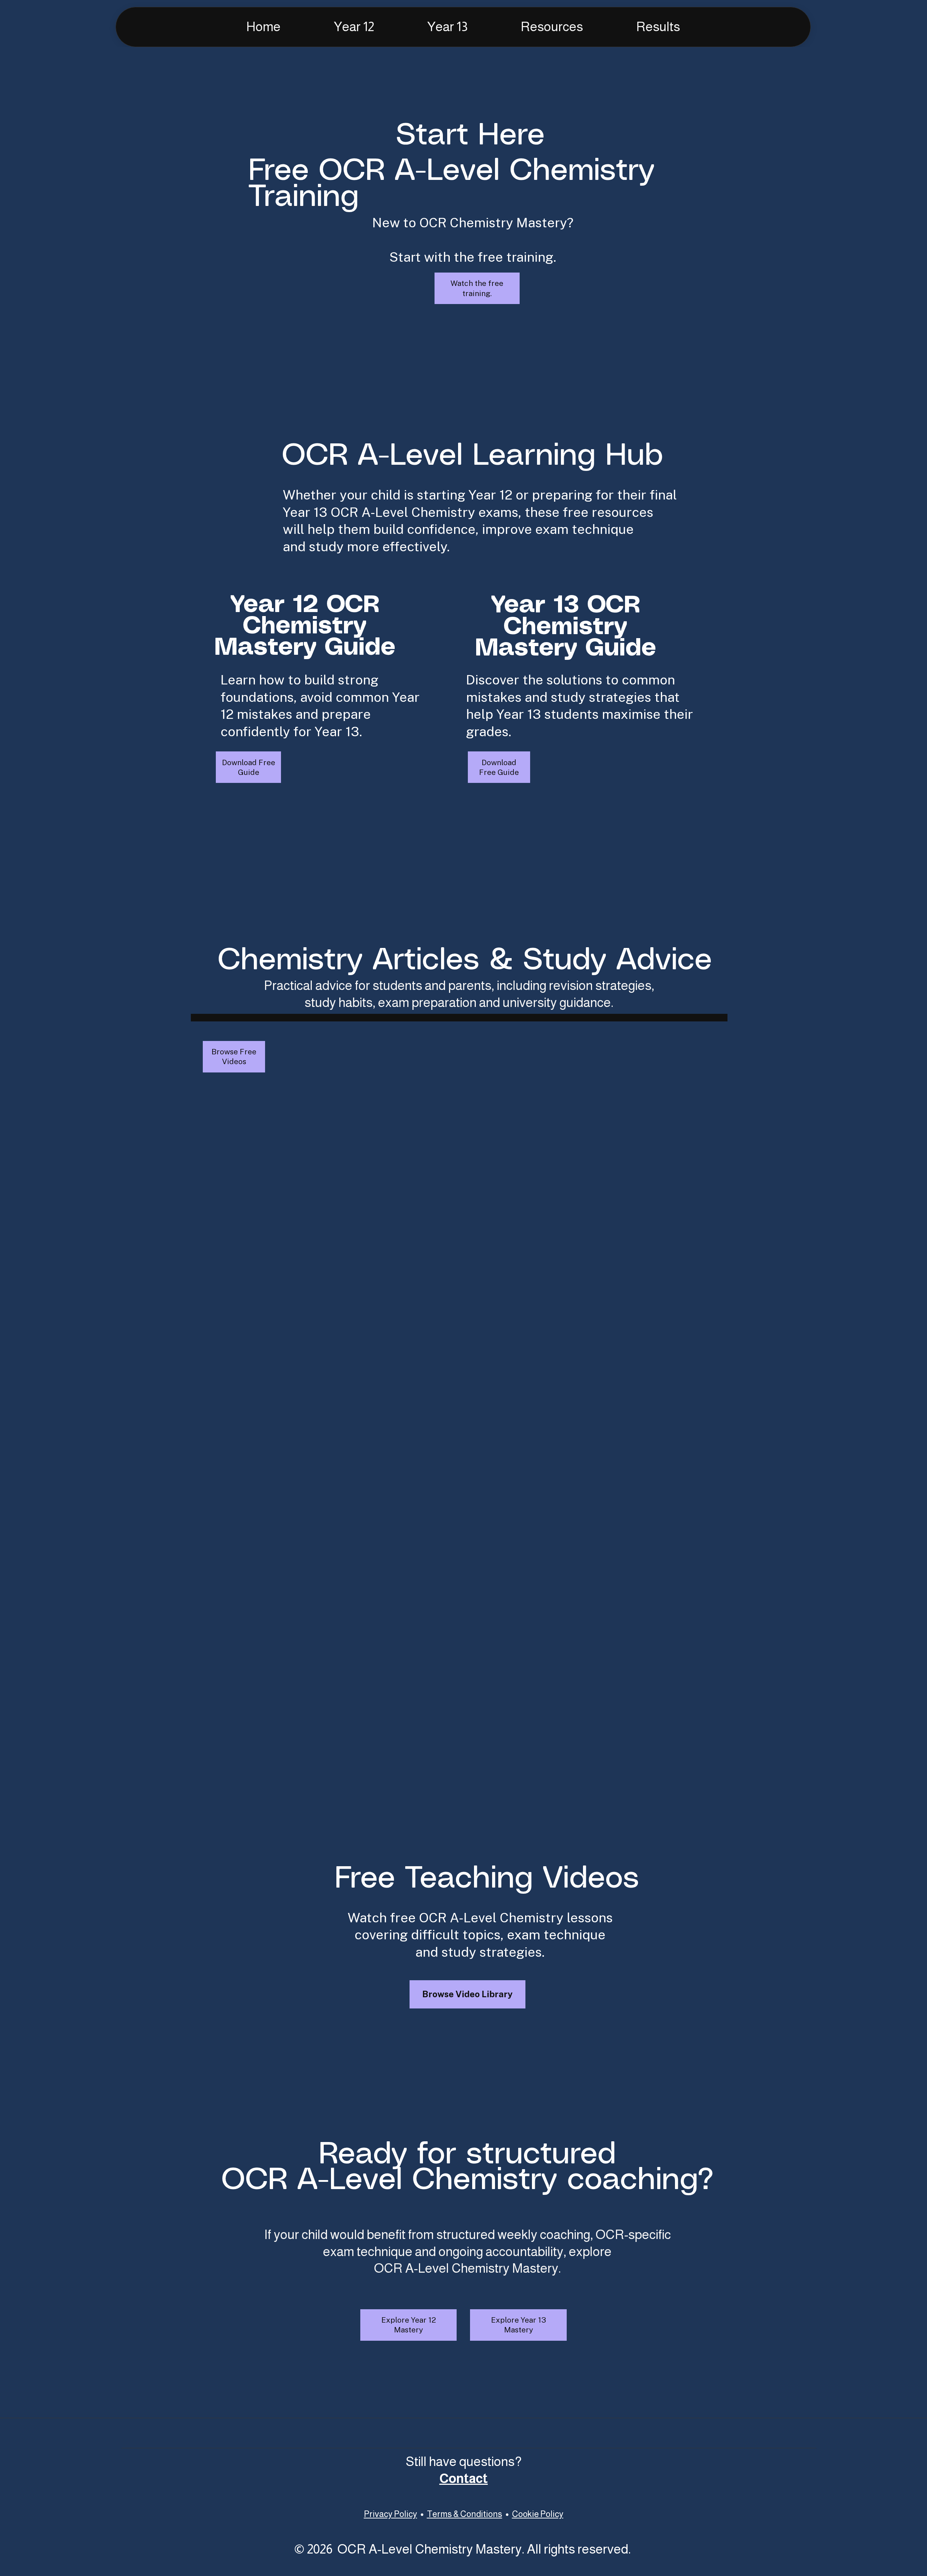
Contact (463, 2478)
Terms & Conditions (465, 2514)
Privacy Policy (391, 2514)
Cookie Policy (538, 2514)
